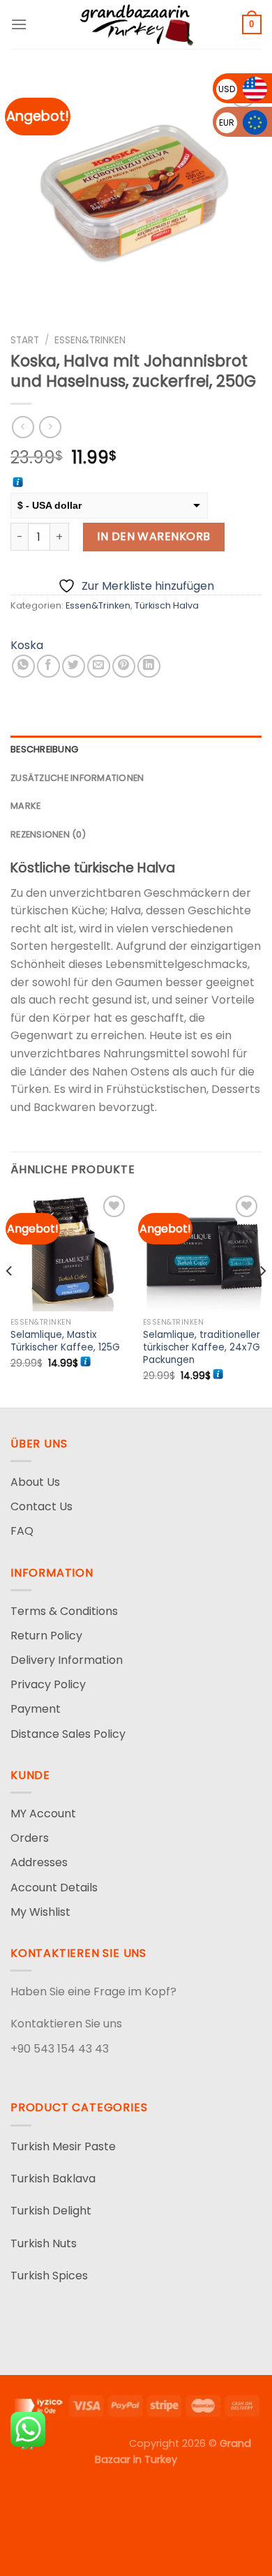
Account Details (54, 1888)
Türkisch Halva (167, 605)
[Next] (262, 1298)
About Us (35, 1482)
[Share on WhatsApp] (23, 666)
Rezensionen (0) (48, 834)
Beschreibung (44, 749)
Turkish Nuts (44, 2243)
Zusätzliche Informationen (77, 778)
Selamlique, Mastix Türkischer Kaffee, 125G (65, 1341)
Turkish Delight (51, 2211)
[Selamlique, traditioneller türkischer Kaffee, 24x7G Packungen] (202, 1251)
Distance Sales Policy (68, 1734)
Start (25, 340)
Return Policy (46, 1636)
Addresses (39, 1862)
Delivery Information (67, 1660)
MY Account (43, 1814)
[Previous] (10, 1298)
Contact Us (41, 1506)
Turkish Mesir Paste (63, 2146)
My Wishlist (40, 1912)
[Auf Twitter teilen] (74, 666)
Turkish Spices (49, 2276)
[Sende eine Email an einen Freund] (99, 666)
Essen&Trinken (90, 340)
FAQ (22, 1531)
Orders (30, 1838)
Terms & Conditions (64, 1611)
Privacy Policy (48, 1684)
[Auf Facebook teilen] (48, 666)
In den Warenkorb (154, 536)
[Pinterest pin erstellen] (124, 666)
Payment (36, 1709)
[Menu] (19, 24)
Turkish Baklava (53, 2179)
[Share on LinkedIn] (149, 666)
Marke (25, 806)
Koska (27, 645)
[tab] (136, 750)
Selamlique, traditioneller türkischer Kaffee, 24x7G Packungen (202, 1347)
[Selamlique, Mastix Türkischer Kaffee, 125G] (70, 1251)
